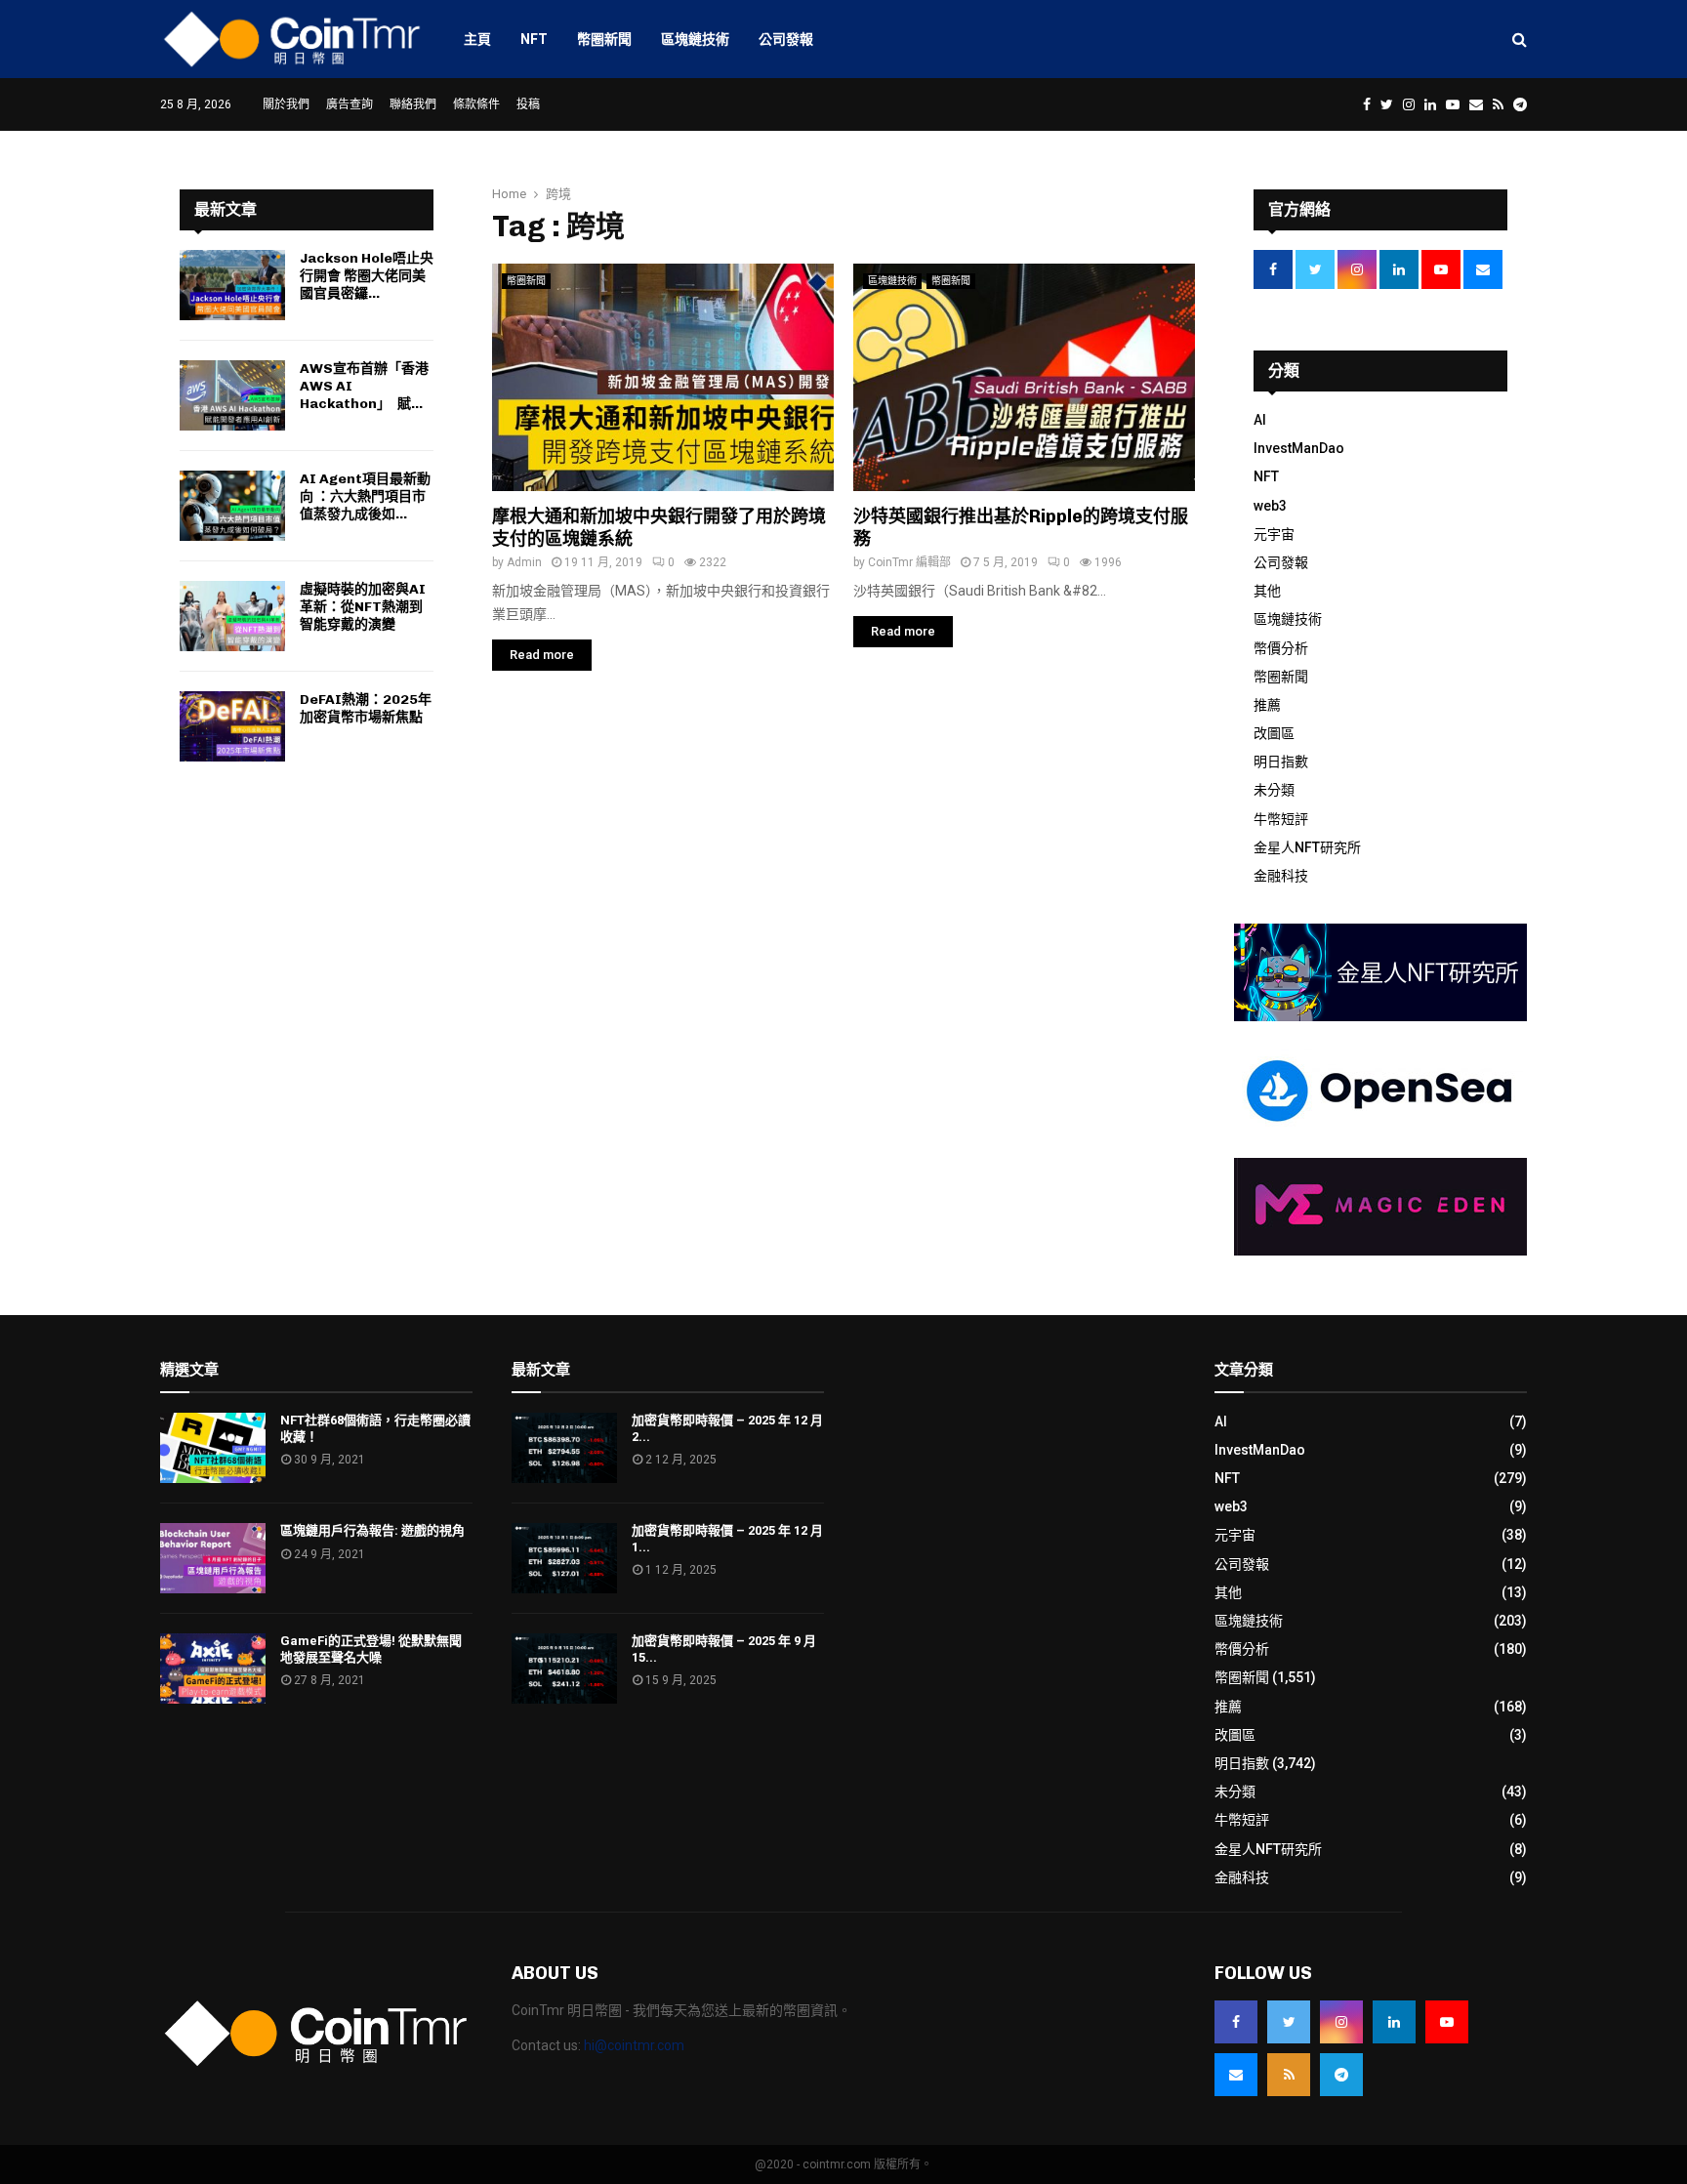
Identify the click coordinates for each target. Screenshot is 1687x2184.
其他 (1267, 591)
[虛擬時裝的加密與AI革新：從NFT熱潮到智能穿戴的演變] (232, 616)
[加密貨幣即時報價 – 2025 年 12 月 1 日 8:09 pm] (564, 1558)
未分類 (1274, 790)
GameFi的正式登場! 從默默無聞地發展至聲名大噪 (371, 1649)
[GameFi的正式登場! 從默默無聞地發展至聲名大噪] (213, 1669)
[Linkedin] (1394, 2022)
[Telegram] (1341, 2075)
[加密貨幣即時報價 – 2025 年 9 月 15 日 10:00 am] (564, 1669)
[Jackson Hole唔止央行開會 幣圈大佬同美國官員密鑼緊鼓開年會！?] (232, 285)
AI (1260, 420)
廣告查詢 (350, 104)
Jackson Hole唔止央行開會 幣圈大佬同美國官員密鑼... (367, 276)
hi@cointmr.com (634, 2045)
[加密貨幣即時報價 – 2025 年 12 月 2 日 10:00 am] (564, 1448)
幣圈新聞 (604, 39)
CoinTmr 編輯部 (909, 562)
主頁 (477, 39)
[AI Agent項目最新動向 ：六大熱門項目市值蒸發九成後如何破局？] (232, 506)
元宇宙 (1274, 534)
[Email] (1236, 2075)
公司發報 (786, 39)
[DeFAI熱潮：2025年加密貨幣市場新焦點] (232, 726)
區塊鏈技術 (695, 39)
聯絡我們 (413, 104)
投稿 (528, 104)
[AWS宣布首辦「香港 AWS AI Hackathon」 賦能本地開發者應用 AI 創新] (232, 395)
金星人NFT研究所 (1307, 847)
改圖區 (1274, 733)
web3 (1270, 506)
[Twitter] (1289, 2022)
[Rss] (1289, 2075)
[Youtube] (1447, 2022)
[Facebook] (1236, 2022)
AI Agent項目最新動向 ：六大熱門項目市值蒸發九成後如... (365, 496)
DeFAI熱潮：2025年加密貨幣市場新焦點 (366, 708)
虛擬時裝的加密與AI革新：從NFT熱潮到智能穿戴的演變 (363, 607)
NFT (534, 39)
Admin (524, 562)
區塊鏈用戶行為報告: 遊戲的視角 (372, 1530)
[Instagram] (1341, 2022)
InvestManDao (1299, 448)
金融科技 (1281, 876)
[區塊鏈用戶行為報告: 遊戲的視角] (213, 1558)
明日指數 (1281, 762)
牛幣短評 (1281, 819)
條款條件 (476, 104)
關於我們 (286, 104)
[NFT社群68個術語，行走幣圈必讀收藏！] (213, 1448)
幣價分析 (1281, 648)
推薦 (1267, 705)
